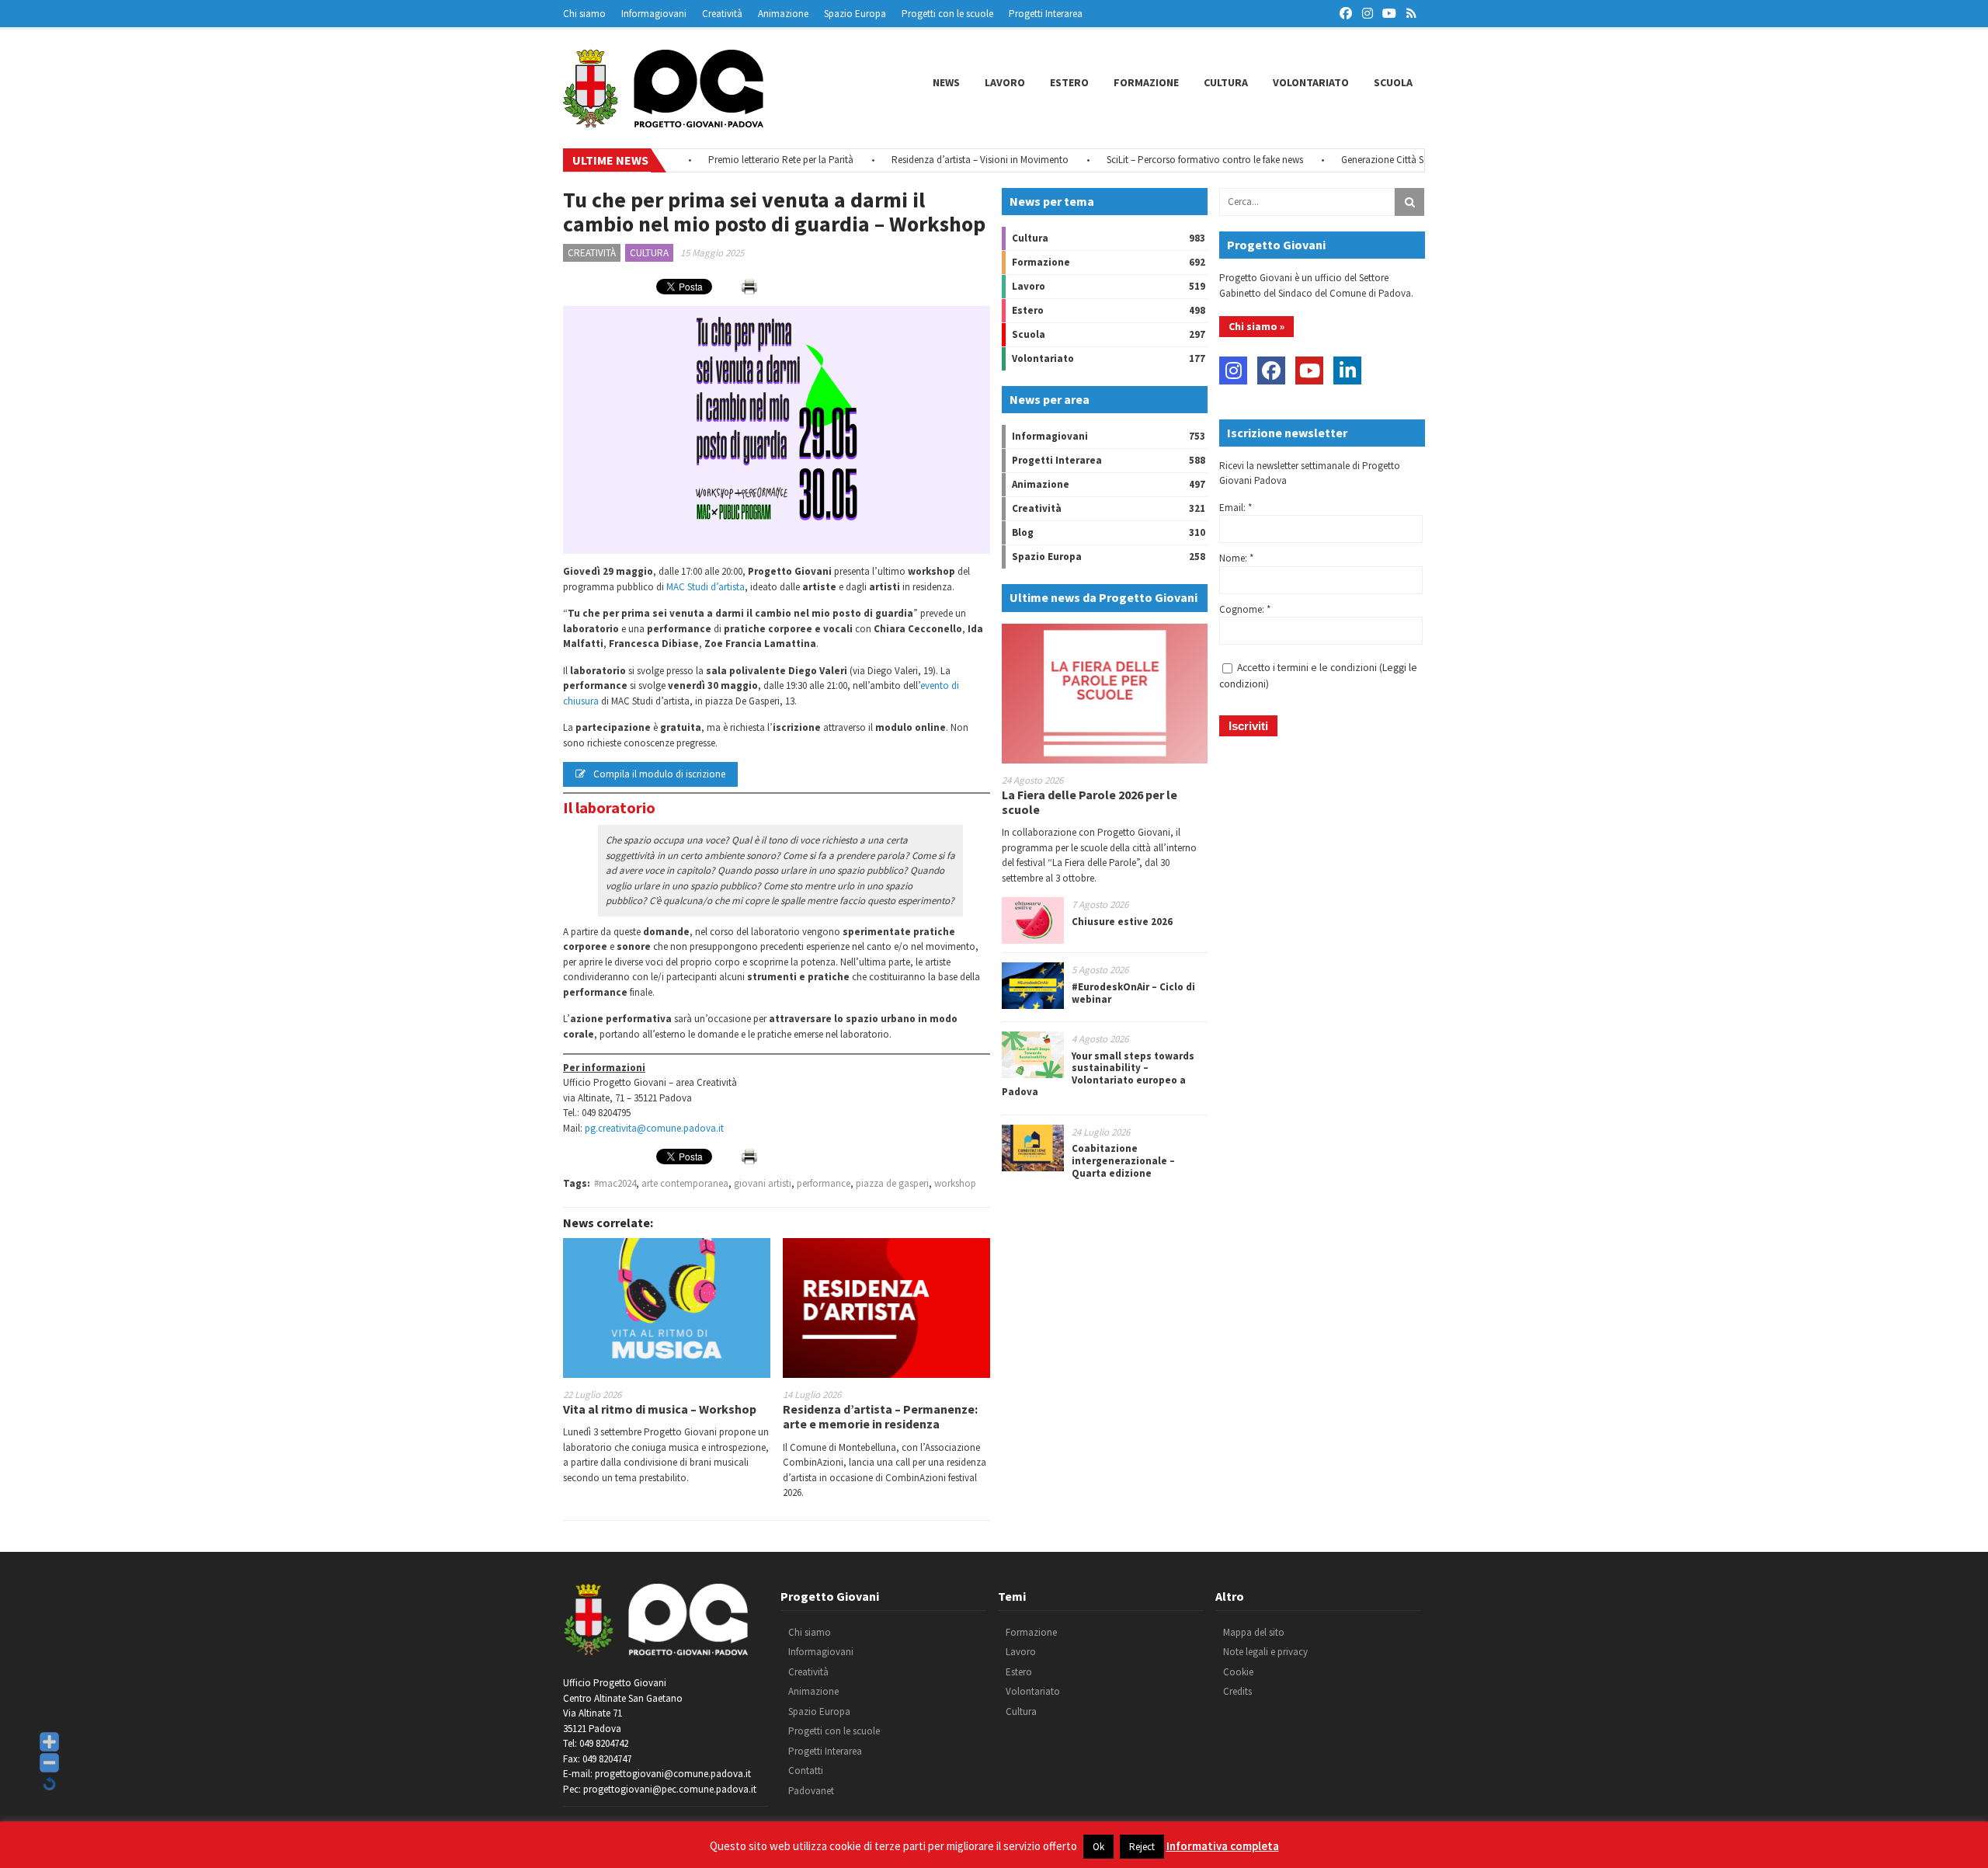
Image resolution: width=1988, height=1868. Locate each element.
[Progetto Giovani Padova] (663, 120)
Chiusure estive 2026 (1122, 922)
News (946, 82)
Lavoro (1005, 82)
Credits (1237, 1691)
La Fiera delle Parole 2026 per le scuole (1090, 802)
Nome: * (1236, 558)
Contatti (806, 1771)
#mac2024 (615, 1183)
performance (824, 1183)
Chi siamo (584, 14)
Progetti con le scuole (947, 14)
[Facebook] (1271, 370)
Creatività (722, 14)
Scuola (1393, 82)
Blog (1023, 532)
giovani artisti (763, 1183)
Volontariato (1311, 82)
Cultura (1226, 82)
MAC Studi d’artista (706, 587)
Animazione (783, 14)
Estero (1069, 82)
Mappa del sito (1254, 1632)
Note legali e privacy (1265, 1652)
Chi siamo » (1256, 326)
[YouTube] (1309, 370)
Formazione (1146, 82)
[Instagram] (1233, 370)
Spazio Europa (855, 14)
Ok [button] (1098, 1847)
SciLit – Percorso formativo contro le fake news (1161, 160)
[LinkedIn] (1347, 370)
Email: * (1236, 508)
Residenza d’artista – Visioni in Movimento (937, 160)
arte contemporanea (685, 1183)
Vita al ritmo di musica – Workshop (660, 1409)
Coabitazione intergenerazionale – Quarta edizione (1123, 1160)
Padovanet (811, 1791)
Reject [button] (1142, 1847)
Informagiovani (654, 14)
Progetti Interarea (1046, 14)
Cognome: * (1245, 609)
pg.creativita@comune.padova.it (654, 1128)
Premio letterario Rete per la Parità (737, 160)
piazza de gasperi (892, 1183)
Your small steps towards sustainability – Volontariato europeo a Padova (1098, 1074)
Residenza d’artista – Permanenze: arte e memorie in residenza (880, 1416)
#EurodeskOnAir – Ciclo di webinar (1133, 993)
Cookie (1238, 1672)
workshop (955, 1183)
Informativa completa (1223, 1846)
